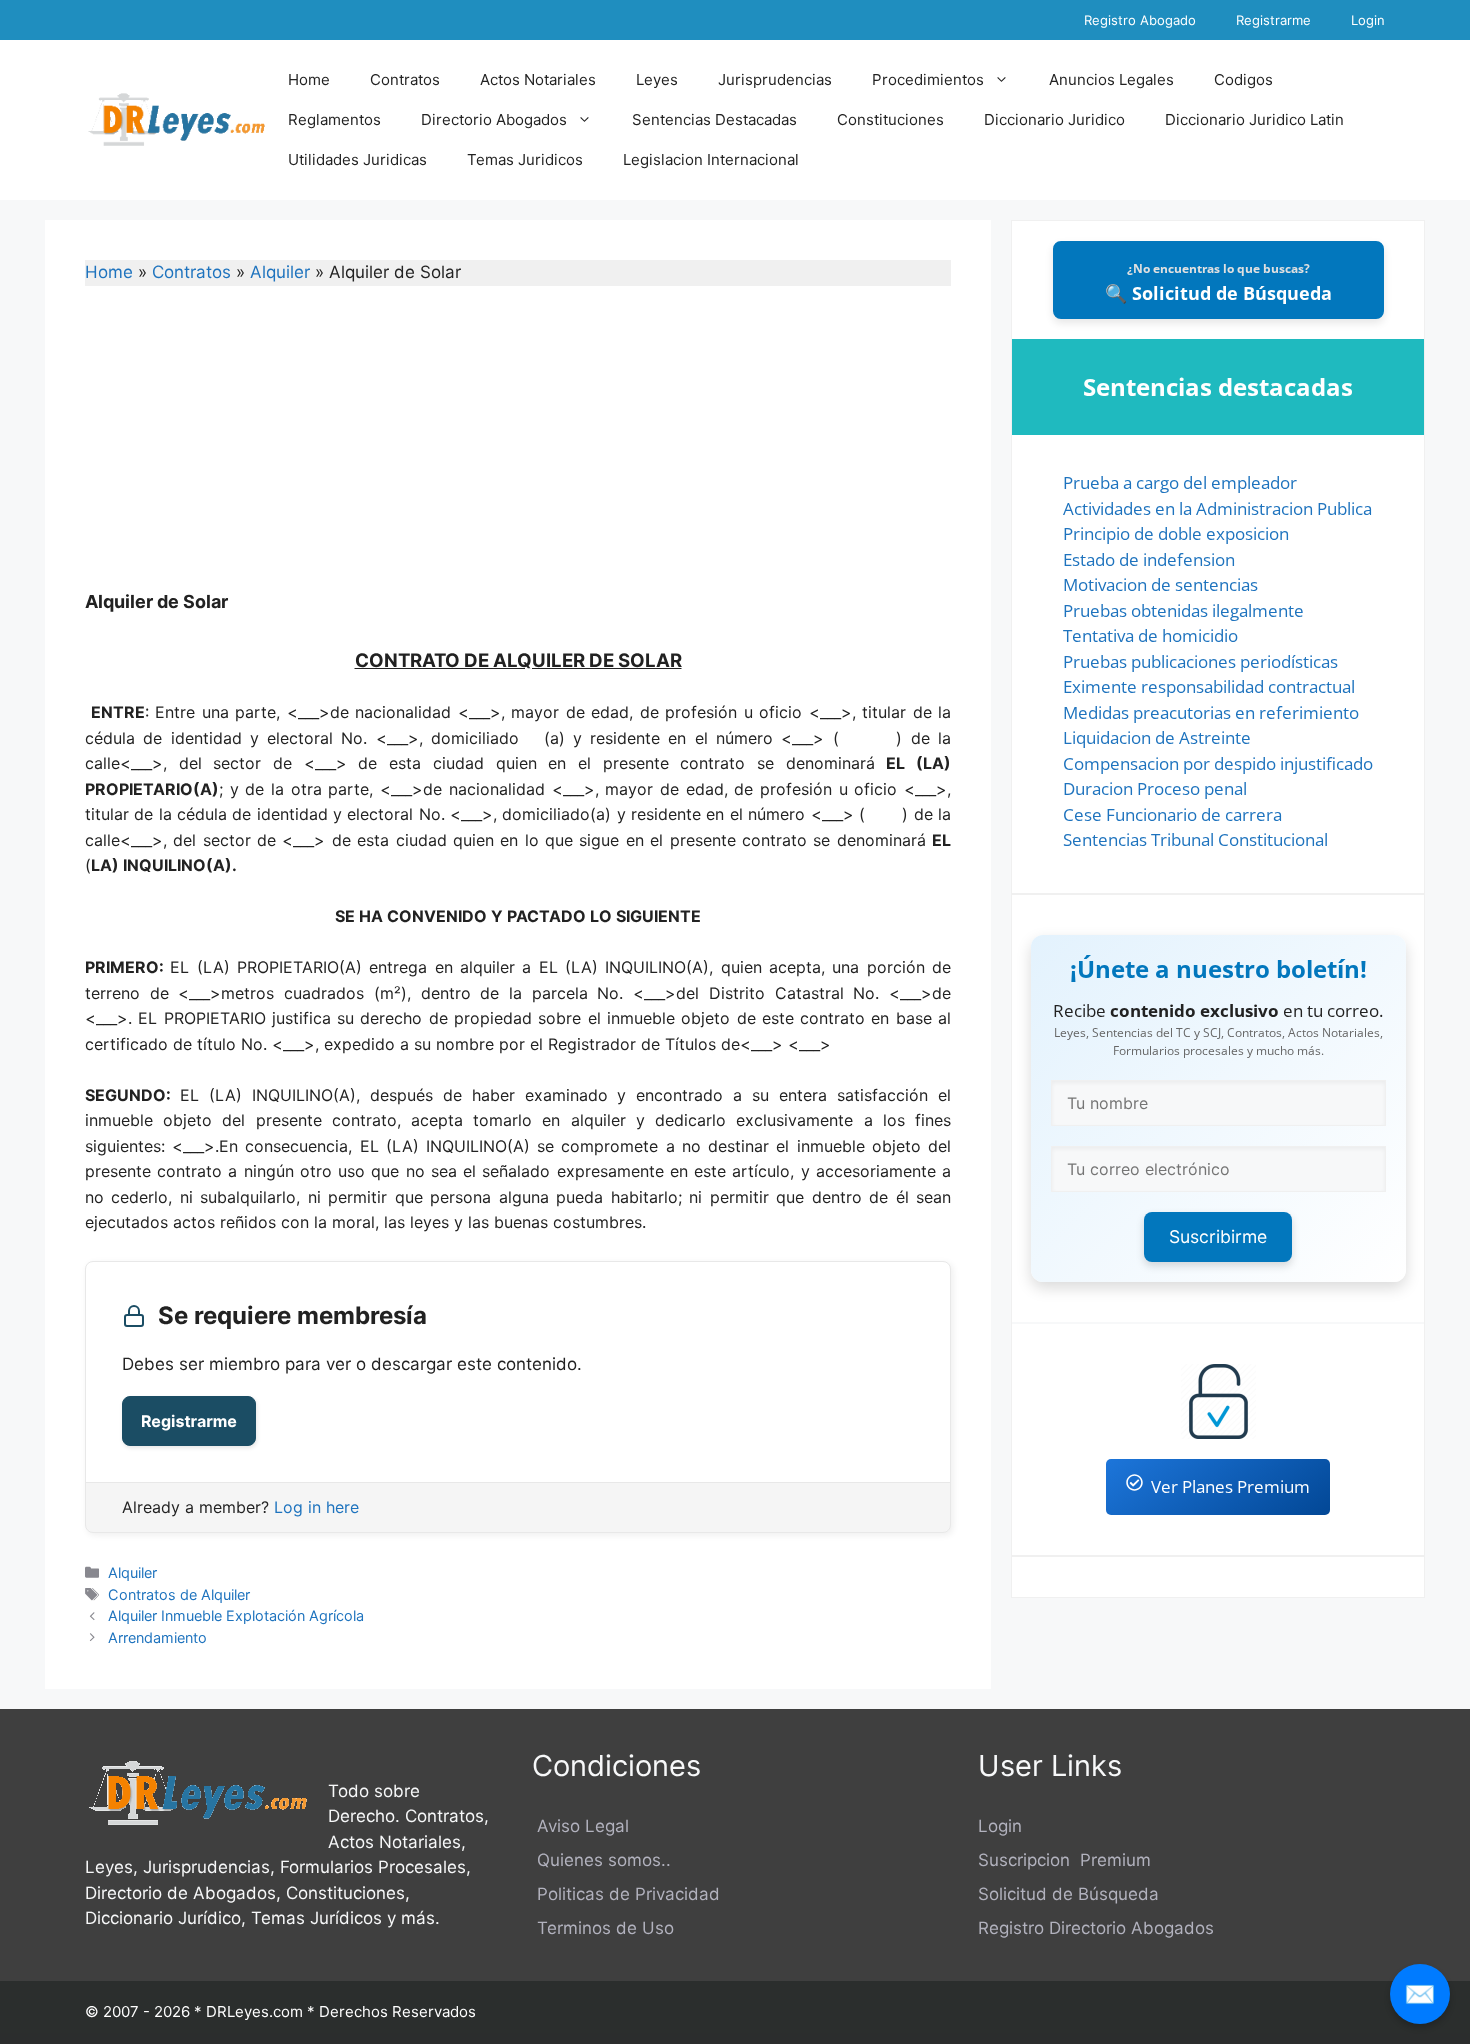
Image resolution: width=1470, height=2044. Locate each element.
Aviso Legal (580, 1826)
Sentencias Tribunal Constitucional (1195, 839)
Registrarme (1273, 20)
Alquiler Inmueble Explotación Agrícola (236, 1615)
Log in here (316, 1507)
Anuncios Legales (1111, 79)
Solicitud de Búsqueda (1068, 1894)
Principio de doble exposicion (1176, 533)
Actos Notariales (538, 79)
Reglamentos (334, 119)
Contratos (405, 79)
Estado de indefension (1149, 559)
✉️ (1420, 1993)
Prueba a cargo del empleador (1180, 482)
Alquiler (280, 272)
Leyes (657, 79)
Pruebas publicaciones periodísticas (1200, 661)
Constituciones (890, 119)
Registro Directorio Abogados (1096, 1928)
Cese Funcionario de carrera (1172, 814)
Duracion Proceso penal (1155, 788)
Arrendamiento (157, 1637)
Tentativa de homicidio (1150, 635)
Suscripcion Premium (1064, 1860)
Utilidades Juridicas (357, 159)
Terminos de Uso (603, 1928)
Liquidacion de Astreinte (1157, 737)
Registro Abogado (1140, 20)
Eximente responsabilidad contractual (1209, 686)
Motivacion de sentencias (1160, 584)
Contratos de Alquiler (179, 1594)
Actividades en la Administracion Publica (1217, 508)
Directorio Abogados (494, 119)
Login (1368, 20)
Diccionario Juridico (1054, 119)
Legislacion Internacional (711, 159)
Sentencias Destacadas (714, 119)
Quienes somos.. (601, 1860)
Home (309, 79)
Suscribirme (1218, 1236)
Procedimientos (928, 79)
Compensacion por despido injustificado (1218, 763)
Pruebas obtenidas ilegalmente (1183, 610)
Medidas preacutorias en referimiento (1211, 712)
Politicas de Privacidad (626, 1894)
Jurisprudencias (775, 79)
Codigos (1243, 79)
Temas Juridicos (525, 159)
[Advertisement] (518, 451)
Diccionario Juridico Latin (1254, 119)
